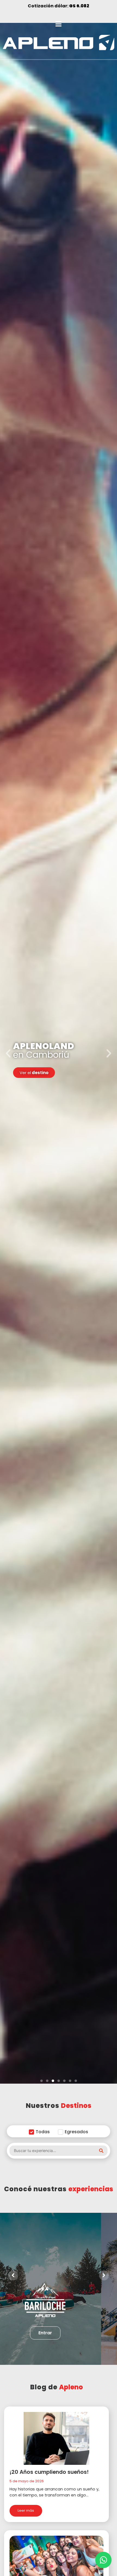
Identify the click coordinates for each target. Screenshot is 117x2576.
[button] (41, 2081)
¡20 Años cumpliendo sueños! (49, 2472)
